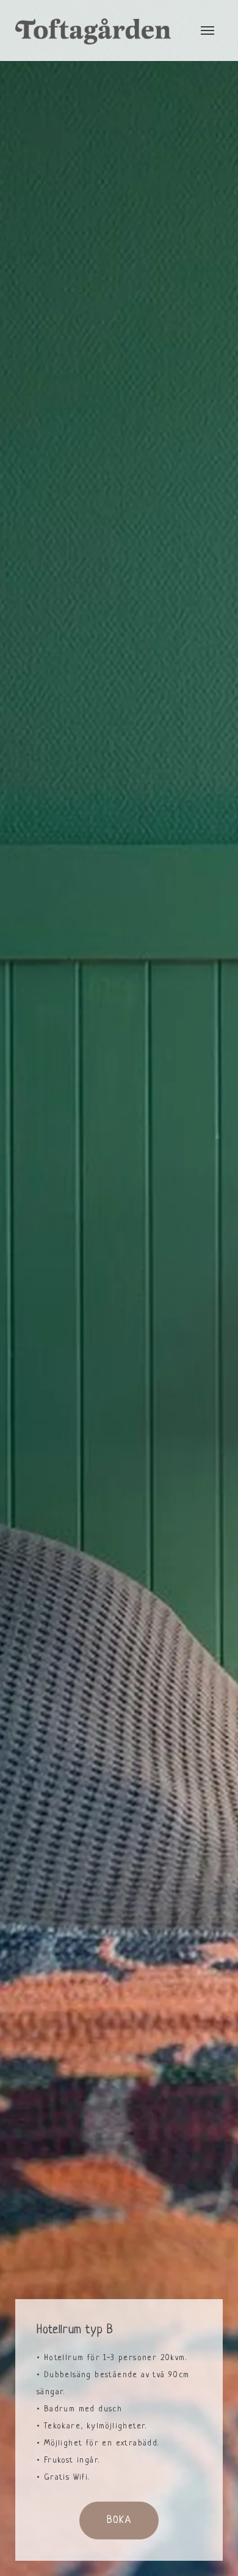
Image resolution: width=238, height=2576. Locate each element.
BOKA (119, 2521)
